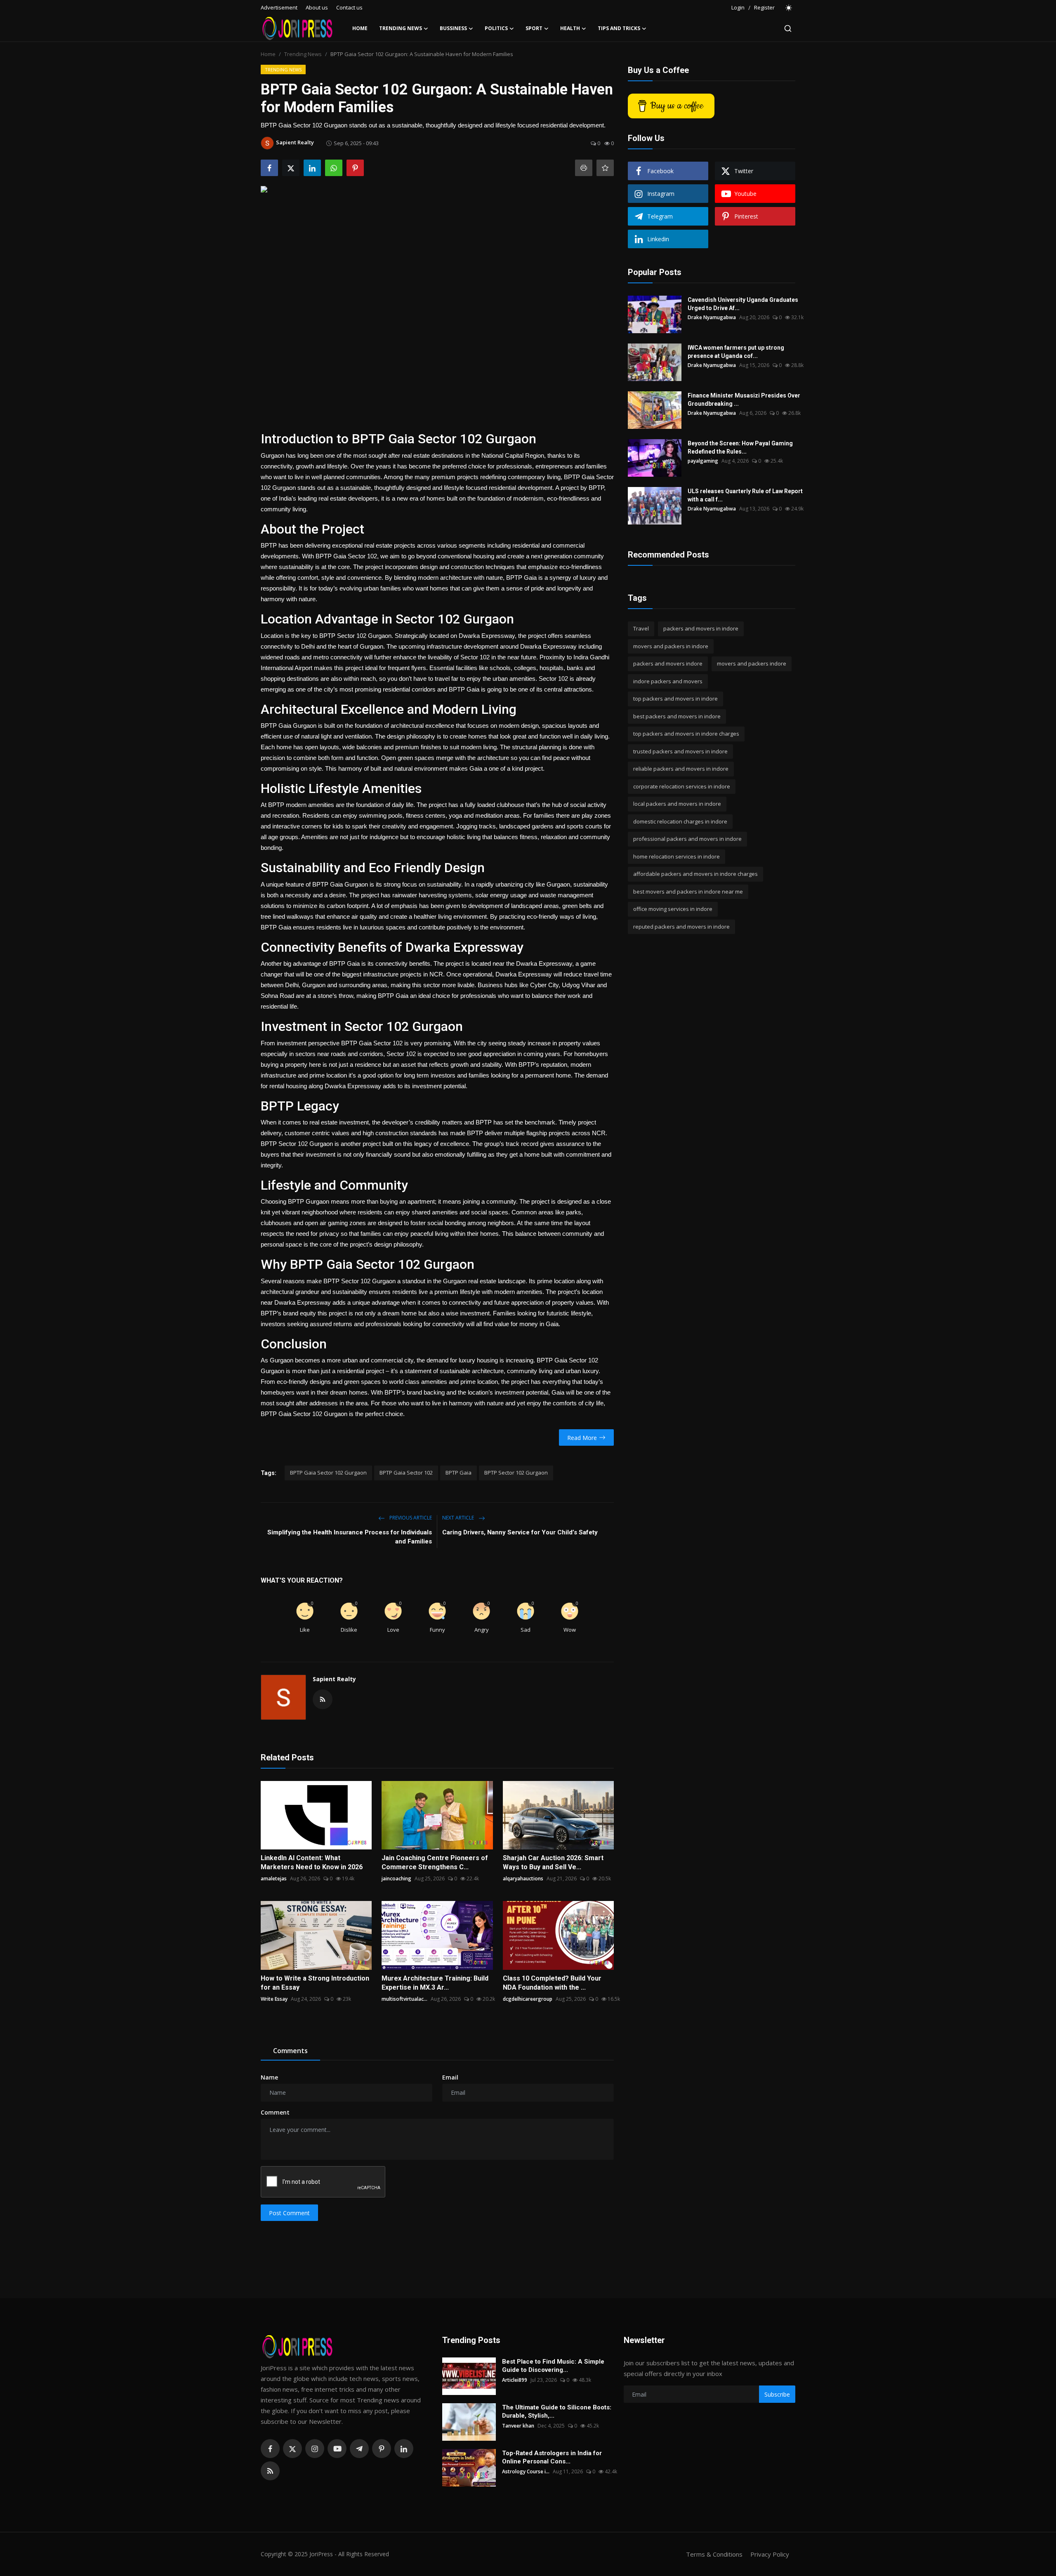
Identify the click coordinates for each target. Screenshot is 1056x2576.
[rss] (270, 2471)
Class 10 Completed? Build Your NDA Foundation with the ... (552, 1983)
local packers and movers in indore (677, 804)
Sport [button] (534, 28)
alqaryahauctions (523, 1878)
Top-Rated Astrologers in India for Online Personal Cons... (552, 2457)
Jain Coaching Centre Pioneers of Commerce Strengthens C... (435, 1862)
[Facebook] (270, 2449)
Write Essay (274, 1999)
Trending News (303, 54)
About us (317, 7)
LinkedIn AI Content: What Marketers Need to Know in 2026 (312, 1862)
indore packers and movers (668, 681)
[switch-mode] (789, 8)
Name (269, 2077)
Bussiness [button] (453, 28)
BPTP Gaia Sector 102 (406, 1473)
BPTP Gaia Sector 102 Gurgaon (328, 1473)
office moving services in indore (673, 909)
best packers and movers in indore (677, 716)
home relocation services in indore (676, 856)
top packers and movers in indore (675, 699)
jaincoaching (396, 1878)
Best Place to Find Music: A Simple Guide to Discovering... (553, 2366)
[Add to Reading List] (605, 168)
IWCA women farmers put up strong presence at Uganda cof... (736, 352)
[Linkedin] (404, 2449)
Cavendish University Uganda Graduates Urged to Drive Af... (743, 304)
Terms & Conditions (714, 2554)
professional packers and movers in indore (687, 839)
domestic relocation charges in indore (680, 821)
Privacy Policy (770, 2554)
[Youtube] (337, 2449)
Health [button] (570, 28)
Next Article (459, 1518)
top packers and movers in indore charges (686, 734)
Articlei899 (515, 2380)
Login (738, 7)
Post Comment (289, 2213)
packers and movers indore (668, 663)
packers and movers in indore (701, 628)
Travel (641, 628)
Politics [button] (496, 28)
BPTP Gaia (458, 1473)
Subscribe (777, 2394)
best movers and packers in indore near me (688, 892)
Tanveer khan (518, 2426)
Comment (275, 2112)
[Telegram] (359, 2449)
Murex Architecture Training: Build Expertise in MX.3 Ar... (435, 1983)
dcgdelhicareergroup (528, 1999)
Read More (582, 1438)
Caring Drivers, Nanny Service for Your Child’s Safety (520, 1532)
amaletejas (274, 1878)
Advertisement (279, 7)
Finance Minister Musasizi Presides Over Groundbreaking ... (744, 400)
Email (450, 2077)
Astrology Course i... (526, 2471)
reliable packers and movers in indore (681, 769)
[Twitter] (292, 2449)
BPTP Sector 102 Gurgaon (516, 1473)
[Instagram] (315, 2449)
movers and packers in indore (671, 646)
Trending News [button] (401, 28)
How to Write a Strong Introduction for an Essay (315, 1983)
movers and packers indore (752, 663)
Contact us (349, 7)
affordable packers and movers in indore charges (695, 874)
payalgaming (703, 461)
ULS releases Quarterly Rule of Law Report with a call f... (745, 495)
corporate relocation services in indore (682, 786)
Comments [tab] (290, 2051)
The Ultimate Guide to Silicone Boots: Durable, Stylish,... (557, 2411)
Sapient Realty (334, 1679)
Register (764, 7)
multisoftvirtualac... (404, 1999)
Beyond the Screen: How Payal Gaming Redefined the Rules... (740, 447)
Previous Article (410, 1518)
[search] (788, 28)
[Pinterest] (382, 2449)
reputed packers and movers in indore (681, 927)
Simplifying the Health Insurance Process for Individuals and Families (350, 1537)
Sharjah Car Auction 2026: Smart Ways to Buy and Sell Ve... (553, 1862)
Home (360, 28)
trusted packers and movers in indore (680, 751)
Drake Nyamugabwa (712, 317)
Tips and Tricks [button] (619, 28)
